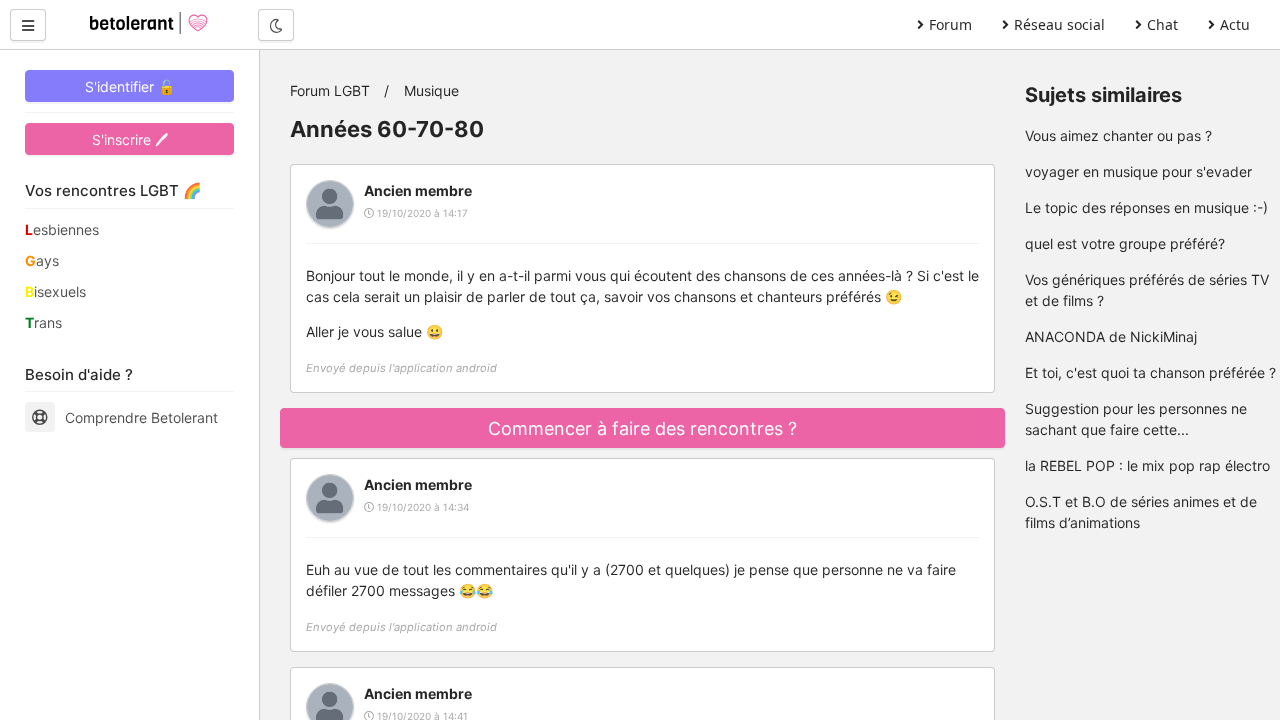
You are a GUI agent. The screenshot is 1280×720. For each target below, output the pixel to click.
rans (43, 322)
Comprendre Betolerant (141, 417)
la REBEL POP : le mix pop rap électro (1147, 465)
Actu (1235, 24)
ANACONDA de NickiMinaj (1111, 336)
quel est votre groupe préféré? (1125, 243)
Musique (431, 90)
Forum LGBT (330, 90)
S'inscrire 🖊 (130, 139)
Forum (950, 24)
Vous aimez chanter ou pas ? (1118, 135)
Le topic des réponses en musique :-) (1146, 207)
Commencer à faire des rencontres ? (642, 428)
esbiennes (62, 229)
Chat (1162, 24)
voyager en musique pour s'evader (1138, 171)
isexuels (55, 291)
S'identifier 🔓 (130, 86)
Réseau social (1059, 24)
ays (42, 260)
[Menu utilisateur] (28, 25)
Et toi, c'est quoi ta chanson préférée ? (1150, 372)
